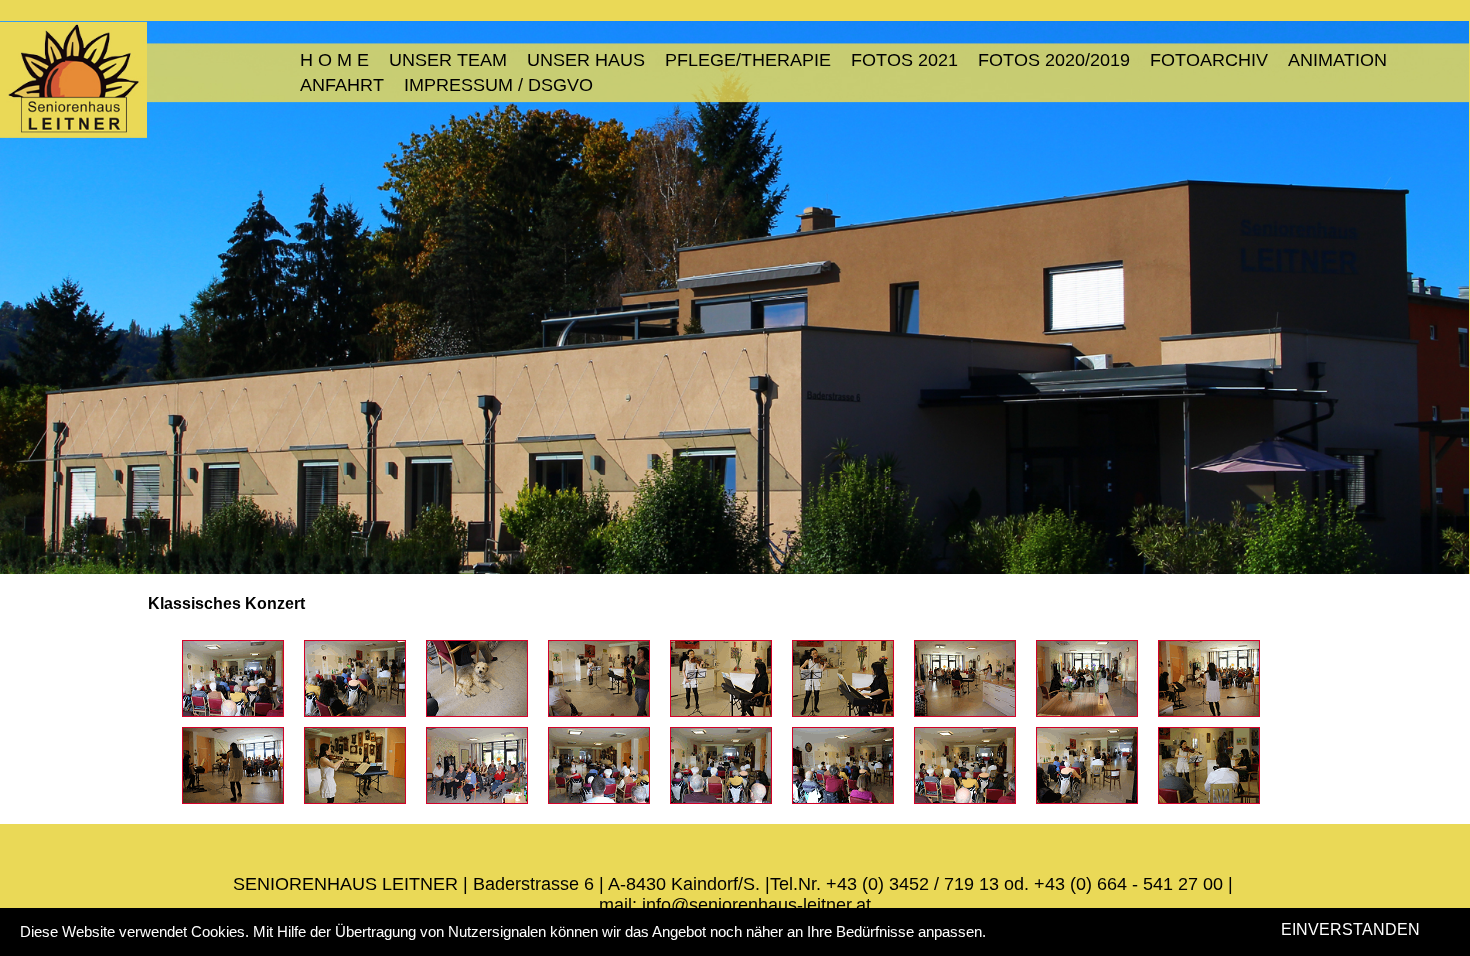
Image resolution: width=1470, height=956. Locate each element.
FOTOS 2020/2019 (1054, 60)
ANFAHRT (342, 85)
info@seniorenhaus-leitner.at (756, 905)
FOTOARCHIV (1209, 60)
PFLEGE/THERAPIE (748, 60)
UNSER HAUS (586, 60)
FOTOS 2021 (904, 60)
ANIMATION (1337, 60)
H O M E (334, 60)
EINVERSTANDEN (1350, 929)
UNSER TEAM (448, 60)
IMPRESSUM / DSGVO (498, 85)
